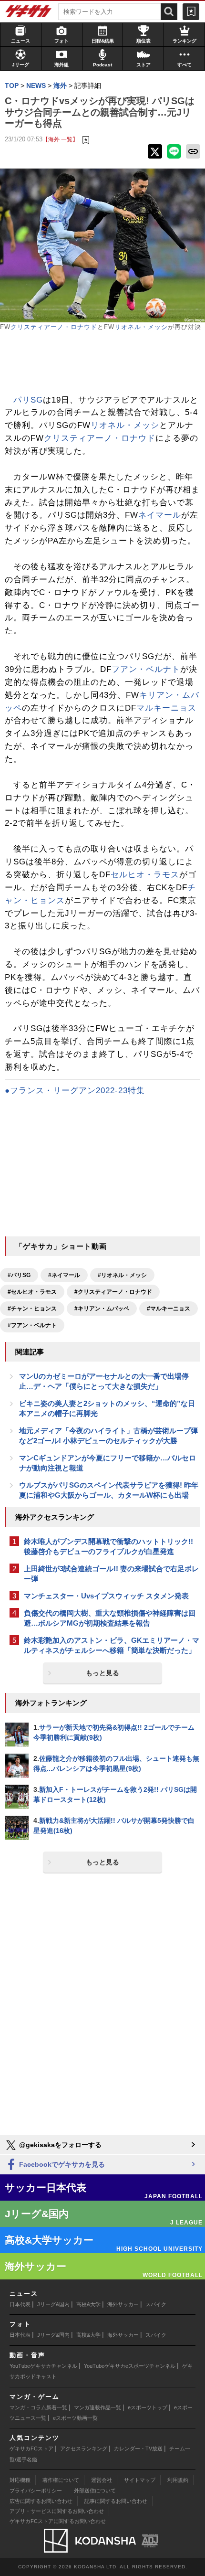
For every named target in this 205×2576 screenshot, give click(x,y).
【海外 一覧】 (60, 139)
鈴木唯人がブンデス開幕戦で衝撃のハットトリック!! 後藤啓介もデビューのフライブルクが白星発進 (108, 1546)
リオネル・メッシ (141, 327)
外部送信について (95, 2491)
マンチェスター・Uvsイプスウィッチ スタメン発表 (106, 1596)
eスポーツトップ (148, 2407)
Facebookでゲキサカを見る (61, 2164)
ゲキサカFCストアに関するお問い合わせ (58, 2521)
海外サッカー (123, 2304)
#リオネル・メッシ (122, 1275)
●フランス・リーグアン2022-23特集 (75, 1091)
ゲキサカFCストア (31, 2448)
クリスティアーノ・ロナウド (54, 327)
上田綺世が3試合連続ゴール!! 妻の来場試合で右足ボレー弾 (111, 1574)
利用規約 (178, 2480)
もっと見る (102, 1673)
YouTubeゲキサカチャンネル (43, 2366)
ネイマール (160, 515)
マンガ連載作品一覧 (97, 2407)
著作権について (61, 2480)
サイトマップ (140, 2480)
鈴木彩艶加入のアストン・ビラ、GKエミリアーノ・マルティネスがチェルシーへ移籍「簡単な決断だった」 (112, 1645)
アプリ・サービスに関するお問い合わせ (57, 2511)
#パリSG (19, 1275)
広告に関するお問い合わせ (41, 2501)
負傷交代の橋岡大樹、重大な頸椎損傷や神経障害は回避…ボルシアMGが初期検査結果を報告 (110, 1618)
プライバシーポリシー (36, 2491)
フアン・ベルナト (146, 669)
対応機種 (20, 2480)
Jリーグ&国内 (53, 2304)
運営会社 (102, 2480)
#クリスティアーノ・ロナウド (113, 1292)
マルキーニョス (166, 708)
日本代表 (20, 2304)
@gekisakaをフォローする (59, 2145)
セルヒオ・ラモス (145, 875)
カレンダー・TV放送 (138, 2448)
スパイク (156, 2304)
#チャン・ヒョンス (32, 1309)
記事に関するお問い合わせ (116, 2501)
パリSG (28, 400)
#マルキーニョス (169, 1309)
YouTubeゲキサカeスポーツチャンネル (130, 2366)
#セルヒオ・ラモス (32, 1292)
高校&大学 (88, 2304)
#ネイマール (64, 1275)
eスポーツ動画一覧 (75, 2418)
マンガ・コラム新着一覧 (38, 2407)
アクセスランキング (84, 2448)
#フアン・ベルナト (32, 1325)
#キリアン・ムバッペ (102, 1309)
